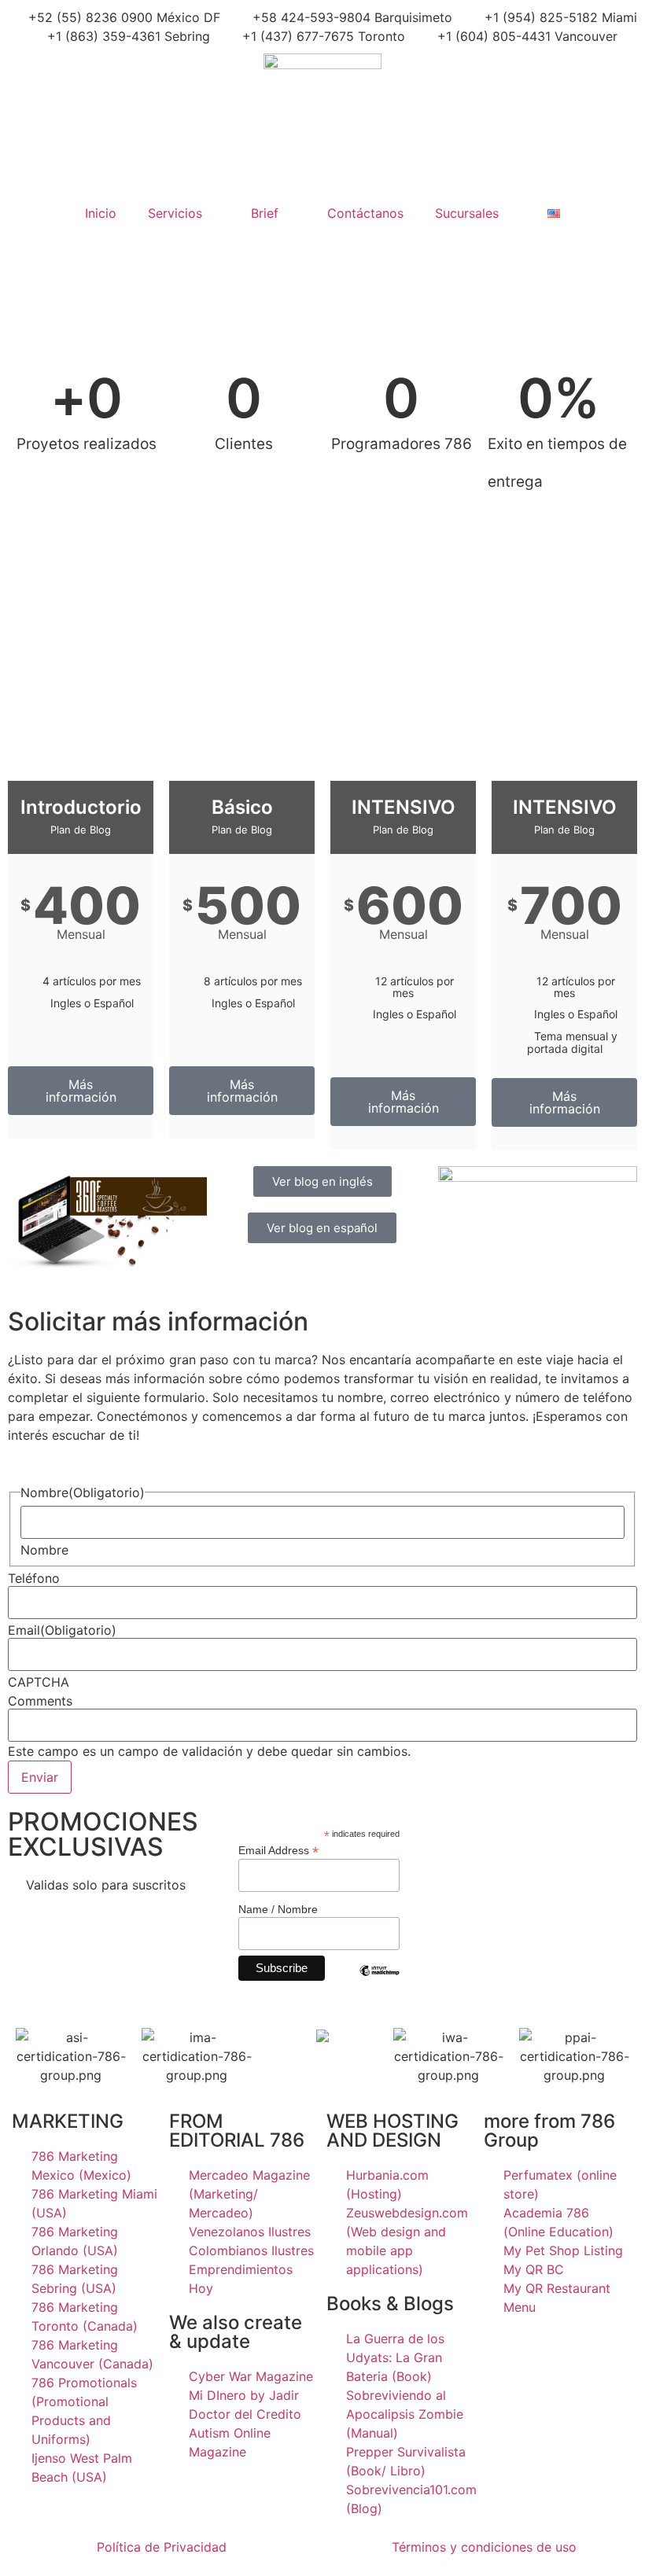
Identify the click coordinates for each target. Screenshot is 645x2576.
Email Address (278, 1850)
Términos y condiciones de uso (484, 2547)
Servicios (175, 213)
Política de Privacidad (162, 2547)
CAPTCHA (39, 1682)
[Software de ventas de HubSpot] (322, 2037)
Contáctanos (365, 213)
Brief (265, 213)
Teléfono (34, 1578)
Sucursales (467, 213)
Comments (40, 1701)
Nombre (44, 1550)
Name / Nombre (278, 1909)
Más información (81, 1091)
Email (62, 1630)
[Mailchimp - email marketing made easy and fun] (380, 1982)
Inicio (101, 213)
